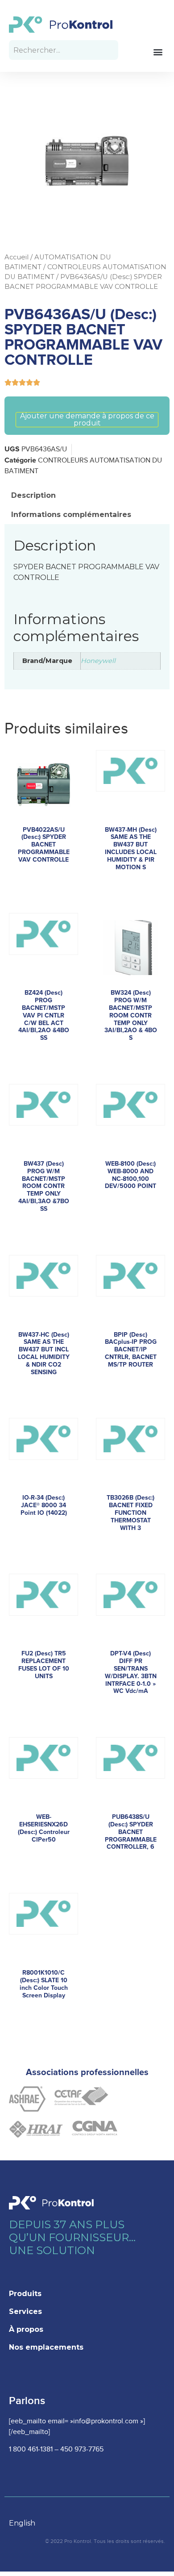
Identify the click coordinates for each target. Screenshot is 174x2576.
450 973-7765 (82, 2449)
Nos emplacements (46, 2347)
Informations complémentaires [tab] (71, 515)
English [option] (22, 2523)
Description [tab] (33, 495)
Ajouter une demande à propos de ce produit (87, 420)
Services (25, 2311)
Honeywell (98, 661)
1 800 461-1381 (31, 2449)
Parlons (27, 2401)
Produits (25, 2294)
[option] (27, 2523)
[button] (158, 52)
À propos (26, 2329)
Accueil (17, 257)
